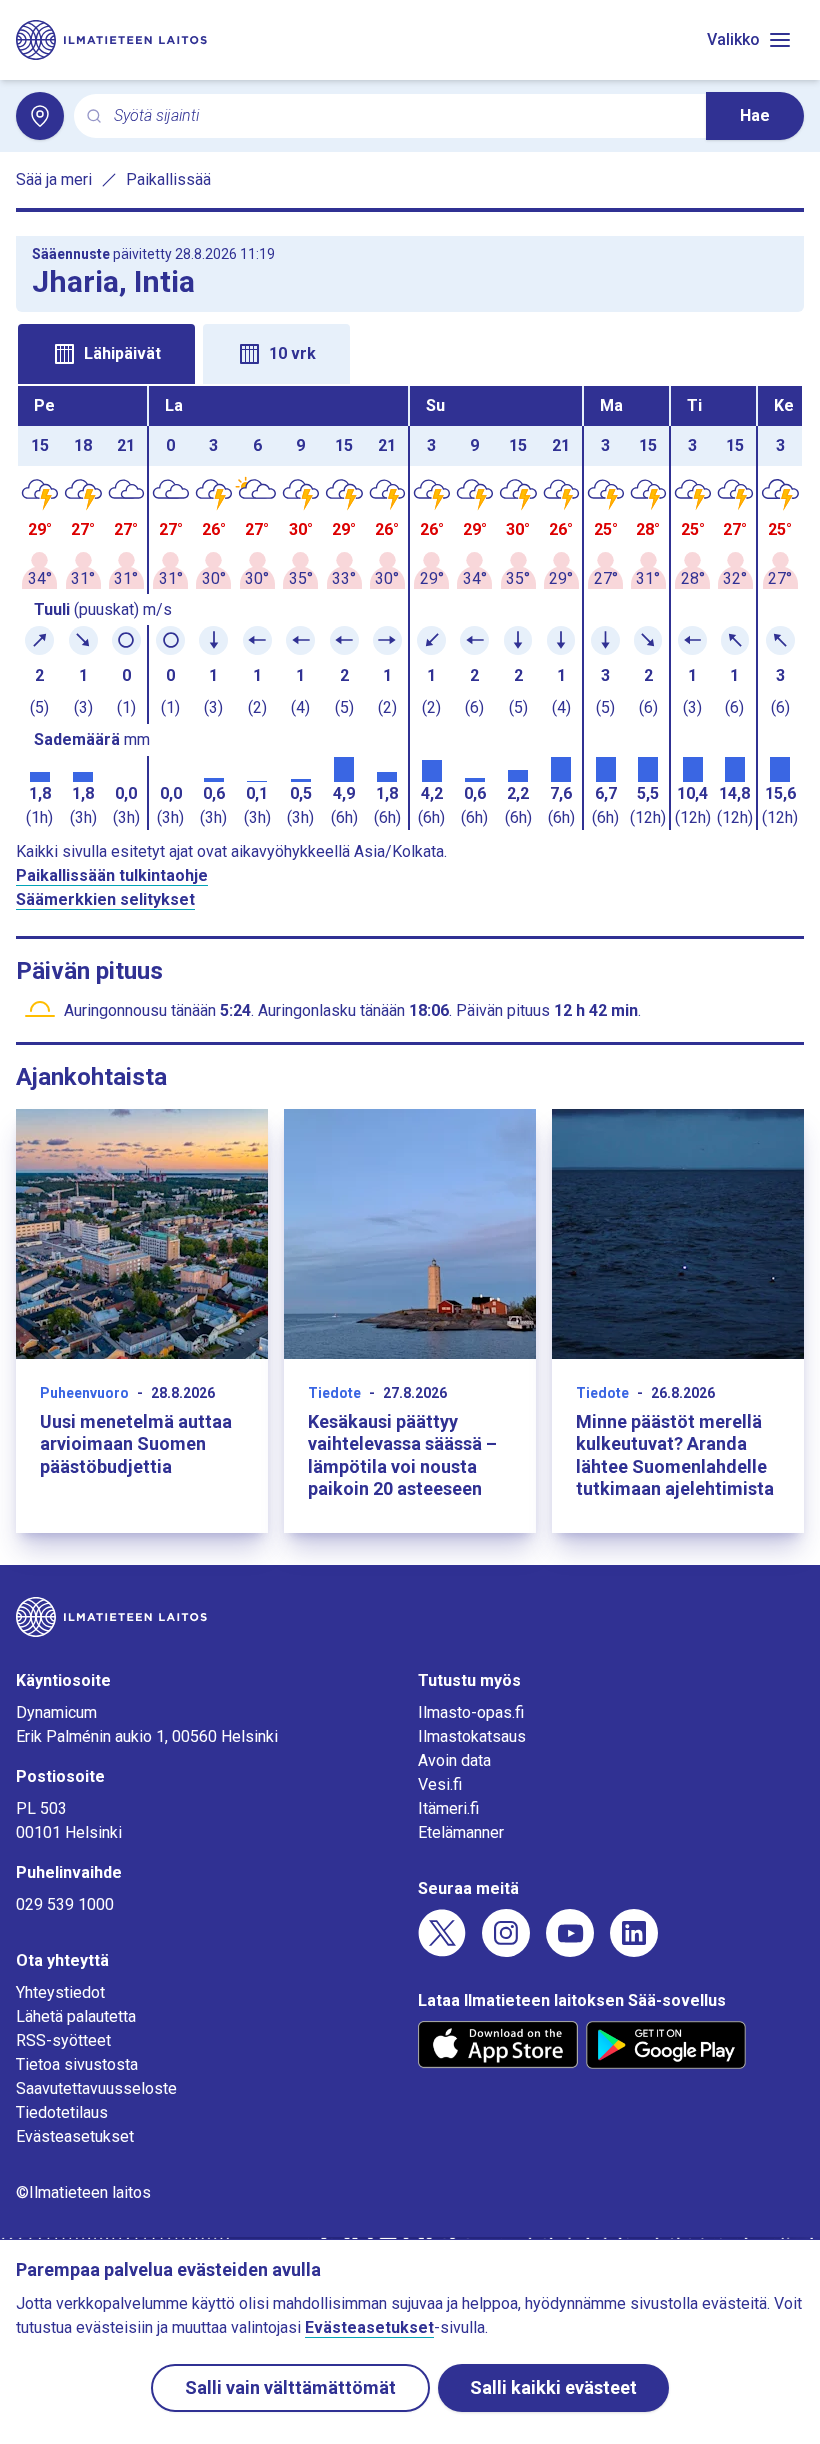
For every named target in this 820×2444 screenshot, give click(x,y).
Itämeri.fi (448, 1808)
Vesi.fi (440, 1784)
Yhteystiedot (60, 1992)
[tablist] (410, 352)
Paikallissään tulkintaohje (112, 875)
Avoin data (454, 1760)
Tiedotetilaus (62, 2112)
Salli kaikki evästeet (553, 2387)
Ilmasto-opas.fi (471, 1712)
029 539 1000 (65, 1904)
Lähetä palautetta (76, 2016)
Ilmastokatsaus (472, 1736)
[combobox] (402, 116)
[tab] (106, 354)
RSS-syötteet (63, 2040)
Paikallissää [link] (168, 179)
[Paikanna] (40, 116)
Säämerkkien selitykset (105, 899)
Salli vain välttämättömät (290, 2387)
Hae (755, 115)
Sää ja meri (54, 179)
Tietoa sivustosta (77, 2064)
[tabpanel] (410, 608)
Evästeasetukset (75, 2136)
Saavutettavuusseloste (96, 2088)
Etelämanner (461, 1832)
